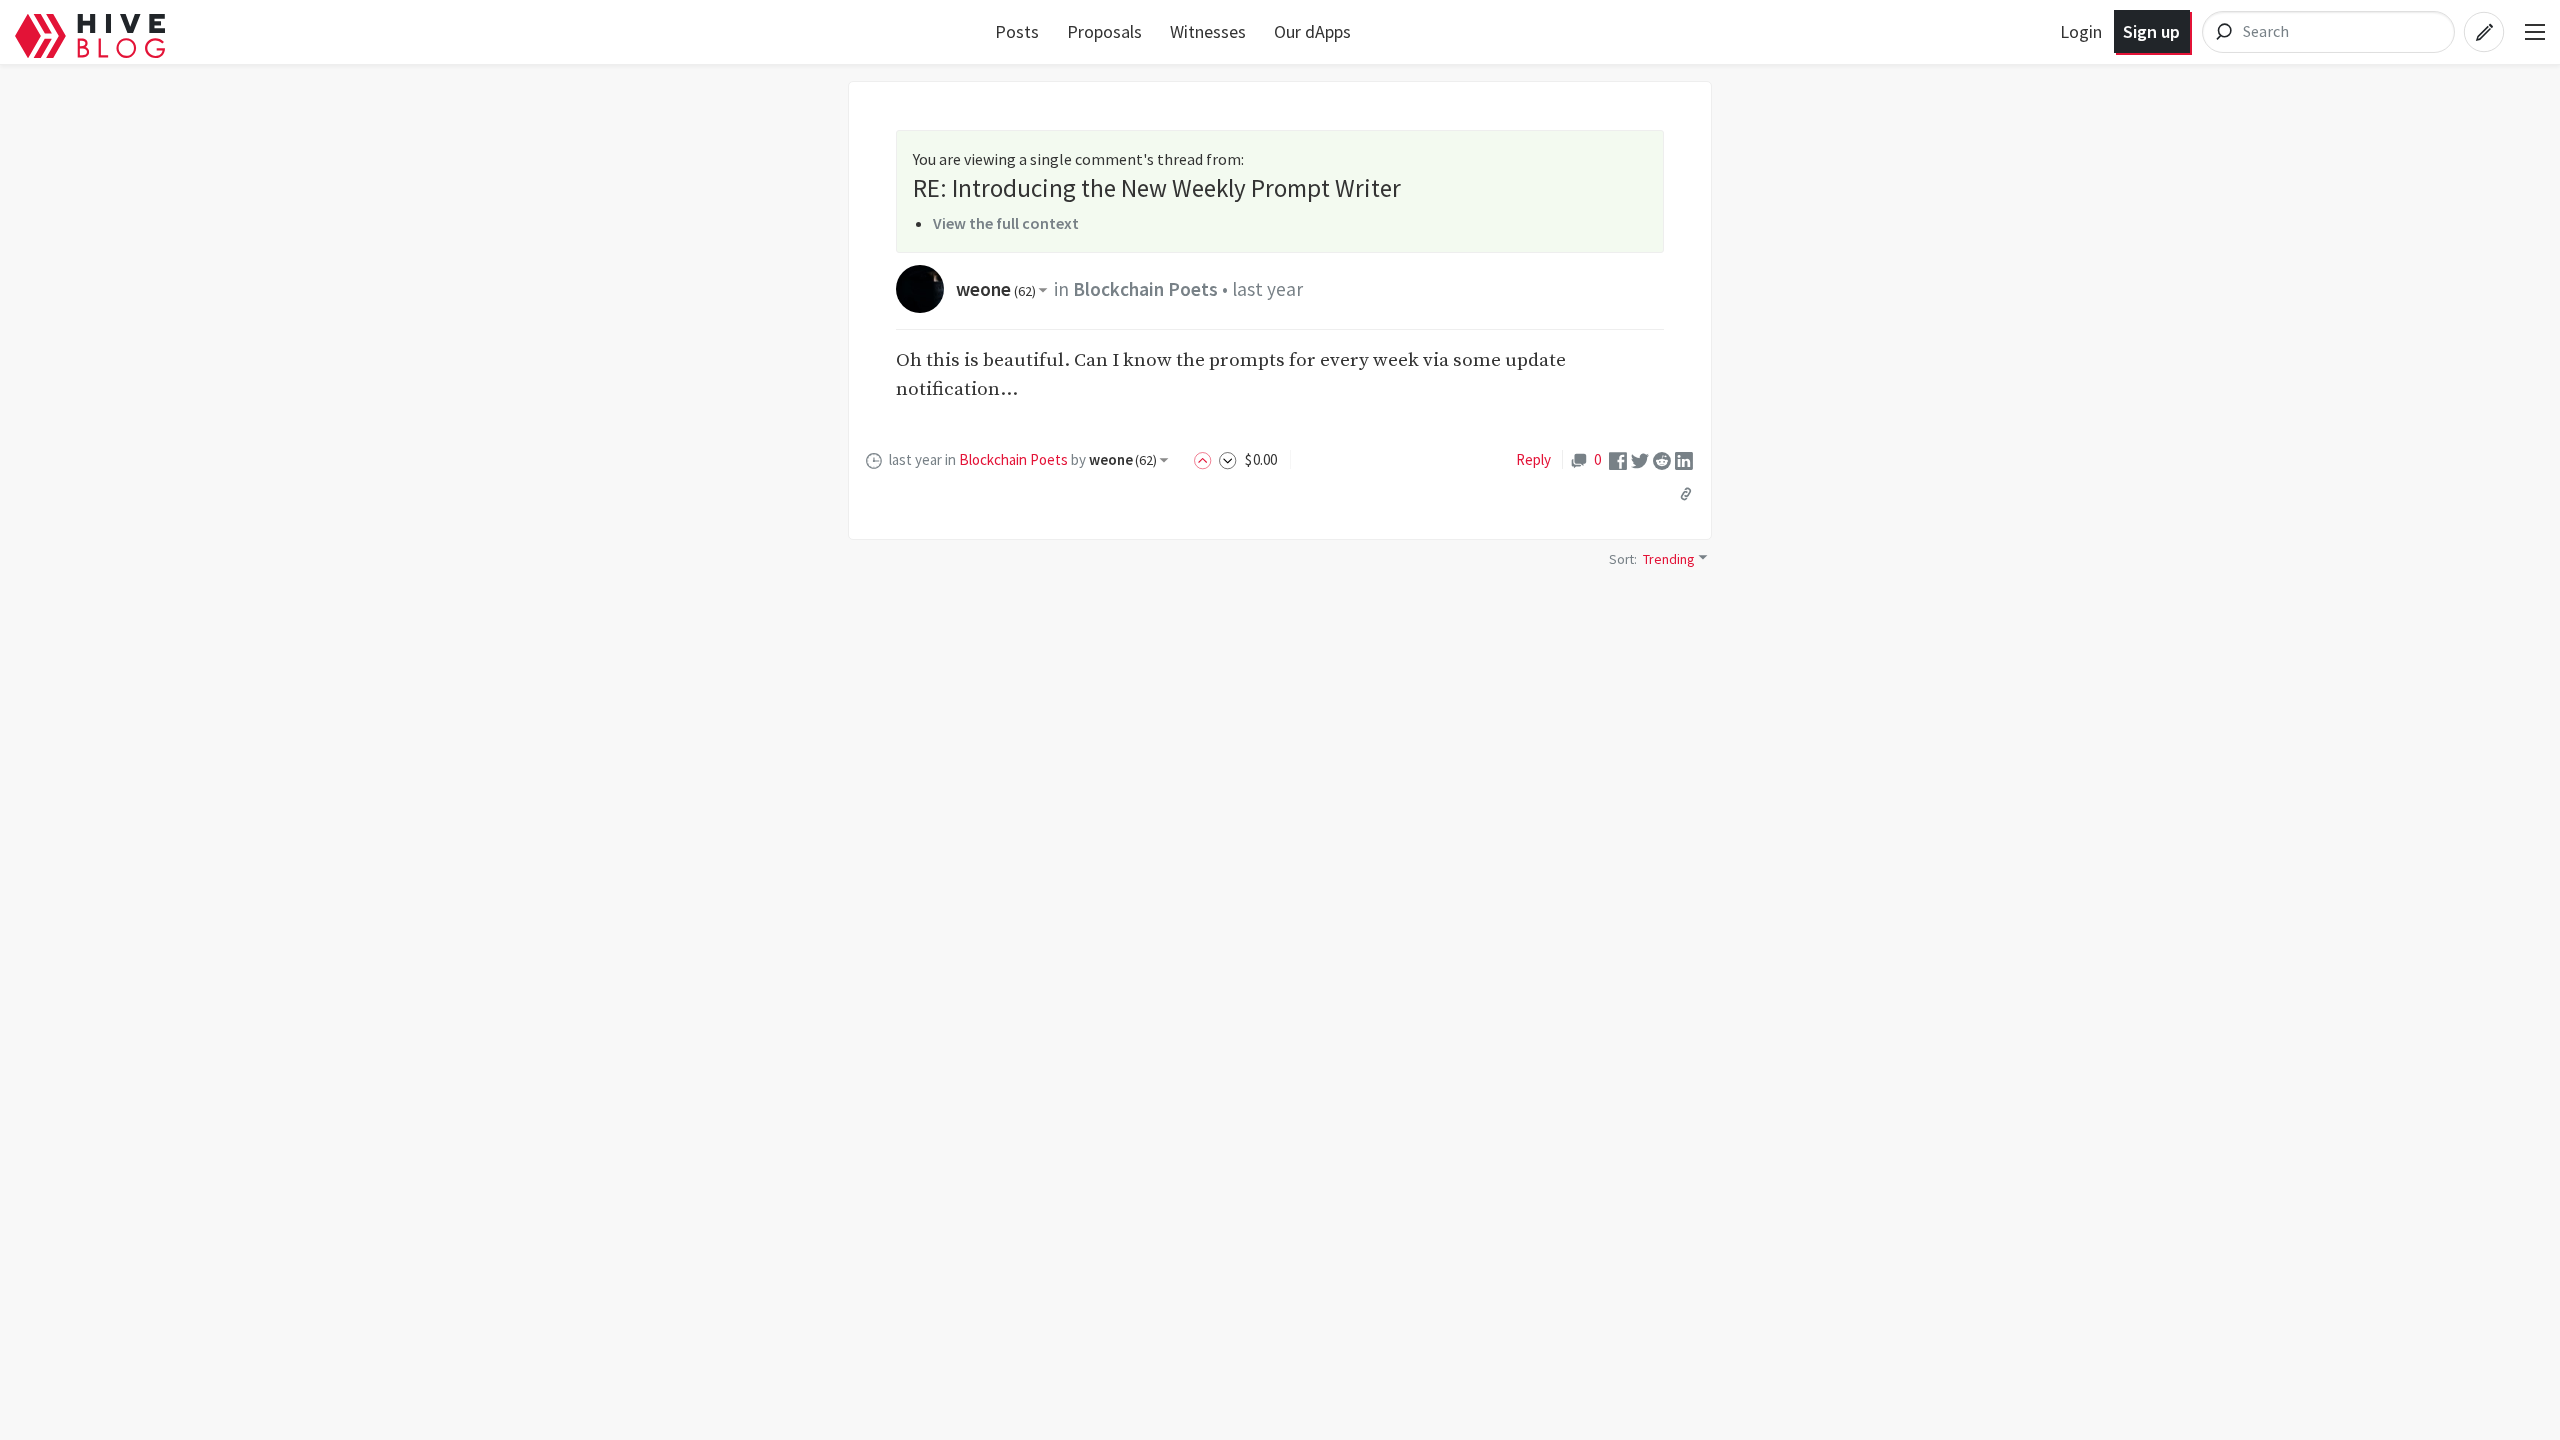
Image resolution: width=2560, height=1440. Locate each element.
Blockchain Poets (1145, 289)
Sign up (2151, 31)
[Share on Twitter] (1640, 459)
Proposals (1104, 31)
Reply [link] (1533, 459)
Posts (1017, 31)
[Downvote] (1228, 459)
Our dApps (1312, 31)
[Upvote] (1206, 459)
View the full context (1006, 223)
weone (996, 289)
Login (2081, 31)
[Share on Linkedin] (1684, 459)
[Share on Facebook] (1618, 459)
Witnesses (1208, 31)
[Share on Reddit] (1662, 459)
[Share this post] (1686, 493)
